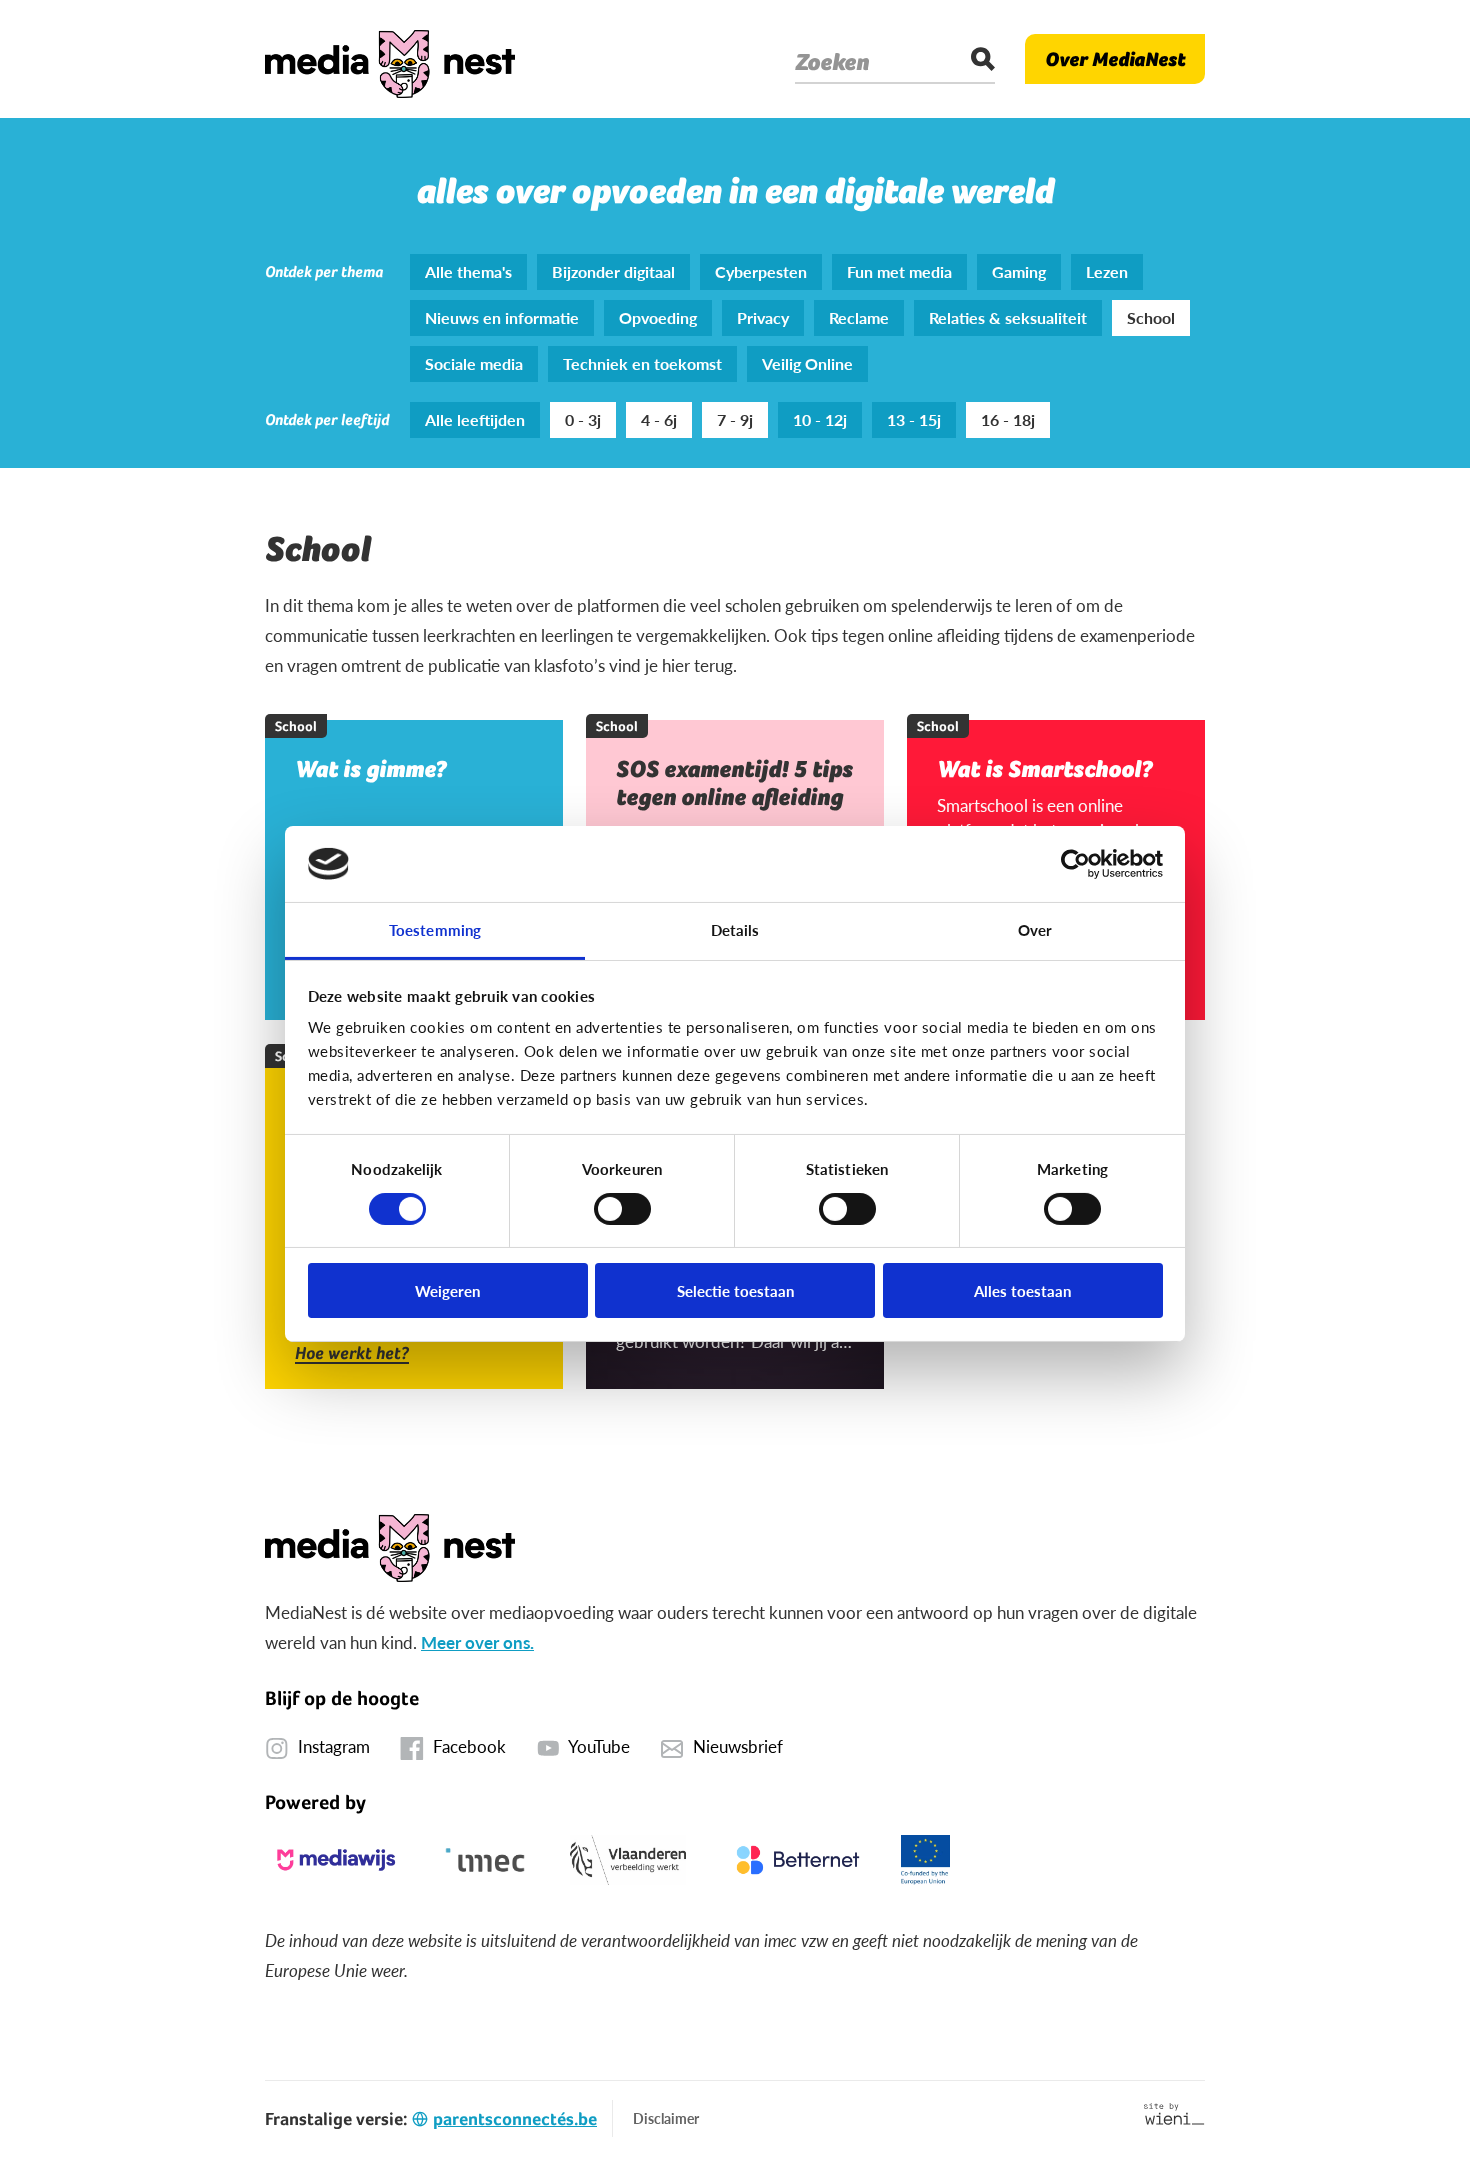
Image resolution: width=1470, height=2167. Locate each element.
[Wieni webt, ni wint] (1174, 2114)
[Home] (390, 59)
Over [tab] (1035, 929)
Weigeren (447, 1290)
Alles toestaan (1022, 1290)
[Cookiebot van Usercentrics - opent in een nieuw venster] (1075, 864)
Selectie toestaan (735, 1290)
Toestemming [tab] (435, 929)
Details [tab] (735, 929)
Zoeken (832, 62)
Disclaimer (666, 2118)
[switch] (622, 1209)
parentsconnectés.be (515, 2118)
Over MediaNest (1115, 59)
